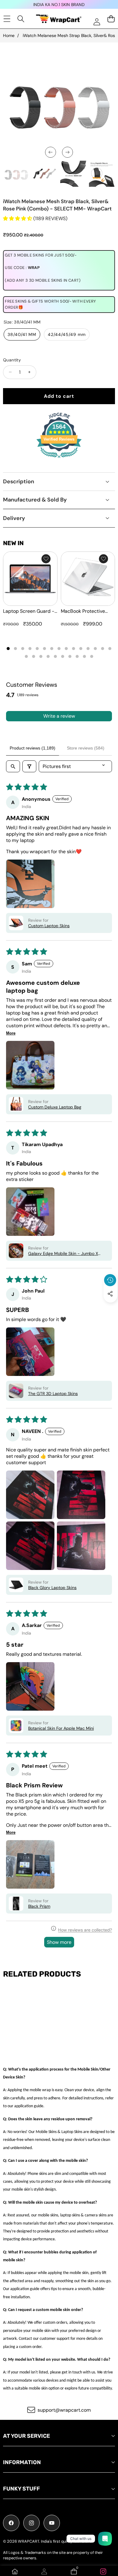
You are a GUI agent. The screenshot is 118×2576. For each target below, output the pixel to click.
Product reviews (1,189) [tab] (33, 748)
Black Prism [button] (39, 1906)
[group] (16, 174)
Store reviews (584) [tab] (86, 748)
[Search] (21, 19)
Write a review (59, 716)
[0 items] (111, 19)
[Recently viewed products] (110, 1280)
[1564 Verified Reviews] (59, 459)
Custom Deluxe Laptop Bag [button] (55, 1107)
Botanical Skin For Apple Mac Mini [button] (61, 1728)
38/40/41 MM (22, 334)
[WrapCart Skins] (59, 19)
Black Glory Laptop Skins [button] (52, 1588)
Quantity (12, 360)
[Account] (44, 2571)
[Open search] (13, 766)
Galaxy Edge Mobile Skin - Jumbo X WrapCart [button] (63, 1253)
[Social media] (110, 1294)
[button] (110, 1308)
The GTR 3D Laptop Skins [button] (53, 1394)
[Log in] (97, 22)
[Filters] (29, 766)
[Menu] (7, 19)
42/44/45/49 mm (67, 334)
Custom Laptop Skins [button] (49, 926)
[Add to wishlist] (46, 559)
